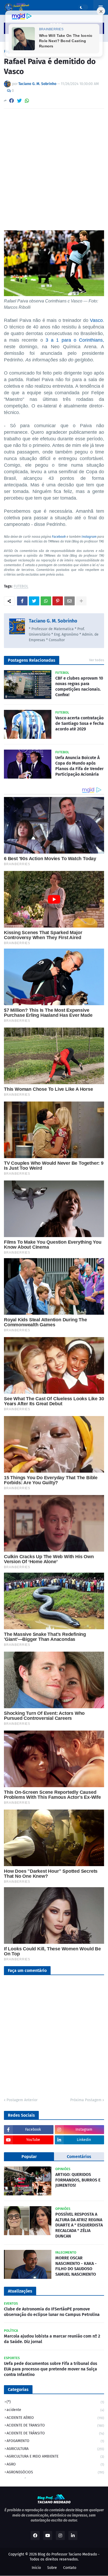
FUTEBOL (21, 587)
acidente (55, 2410)
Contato (70, 2568)
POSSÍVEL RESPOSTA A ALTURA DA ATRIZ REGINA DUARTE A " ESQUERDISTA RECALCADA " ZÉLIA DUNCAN (79, 2225)
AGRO (55, 2464)
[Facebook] (12, 101)
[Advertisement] (54, 170)
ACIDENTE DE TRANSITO (55, 2425)
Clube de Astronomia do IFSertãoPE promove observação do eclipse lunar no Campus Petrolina (52, 2312)
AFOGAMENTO (55, 2441)
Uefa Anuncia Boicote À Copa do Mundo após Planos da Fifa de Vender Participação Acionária (79, 766)
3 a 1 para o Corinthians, (75, 340)
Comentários (79, 2157)
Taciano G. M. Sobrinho (53, 621)
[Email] (69, 601)
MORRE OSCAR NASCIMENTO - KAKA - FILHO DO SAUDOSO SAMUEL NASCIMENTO (76, 2266)
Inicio (36, 2568)
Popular (29, 2157)
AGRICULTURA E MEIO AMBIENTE (55, 2456)
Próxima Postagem (86, 2100)
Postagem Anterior (22, 2100)
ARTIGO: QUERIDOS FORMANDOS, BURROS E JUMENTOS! (78, 2180)
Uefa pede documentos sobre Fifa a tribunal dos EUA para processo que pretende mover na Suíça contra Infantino (51, 2369)
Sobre (52, 2568)
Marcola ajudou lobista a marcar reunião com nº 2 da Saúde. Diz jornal (52, 2339)
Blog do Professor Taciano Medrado (67, 2554)
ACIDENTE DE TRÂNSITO (55, 2433)
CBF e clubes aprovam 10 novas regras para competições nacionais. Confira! (79, 686)
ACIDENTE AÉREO (55, 2418)
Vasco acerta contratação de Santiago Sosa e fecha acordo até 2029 (80, 723)
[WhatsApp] (27, 101)
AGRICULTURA (55, 2449)
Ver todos (97, 660)
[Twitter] (19, 101)
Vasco (96, 320)
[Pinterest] (58, 601)
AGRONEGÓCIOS (55, 2472)
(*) (55, 2402)
